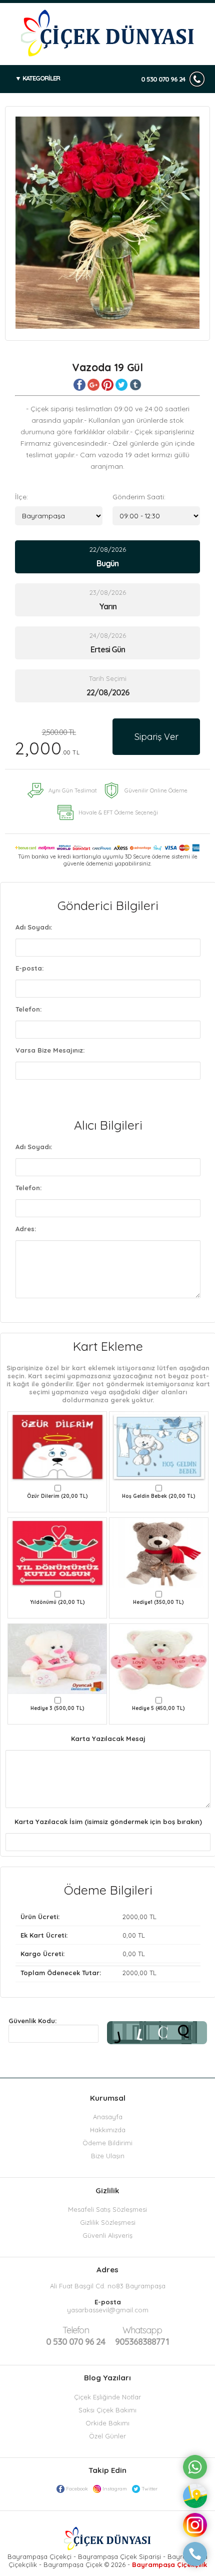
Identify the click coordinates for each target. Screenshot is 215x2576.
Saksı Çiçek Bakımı (107, 2410)
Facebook (77, 2489)
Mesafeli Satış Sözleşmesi (107, 2209)
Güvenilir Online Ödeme (156, 790)
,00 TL (88, 1917)
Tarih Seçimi (108, 678)
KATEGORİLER (41, 78)
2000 (130, 1917)
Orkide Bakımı (107, 2423)
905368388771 (142, 2336)
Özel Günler (107, 2436)
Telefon (76, 2330)
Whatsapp (142, 2330)
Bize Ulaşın (108, 2156)
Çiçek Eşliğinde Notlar (107, 2397)
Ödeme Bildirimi (107, 2143)
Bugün (107, 563)
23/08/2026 (108, 600)
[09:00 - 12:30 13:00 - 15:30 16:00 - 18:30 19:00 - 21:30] (156, 516)
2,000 (47, 743)
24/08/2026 (108, 643)
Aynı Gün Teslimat (73, 790)
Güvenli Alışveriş (107, 2235)
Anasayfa (108, 2117)
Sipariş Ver (156, 737)
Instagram (115, 2489)
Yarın (108, 606)
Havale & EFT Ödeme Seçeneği (118, 812)
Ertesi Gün (108, 649)
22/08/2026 (108, 557)
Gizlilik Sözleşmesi (108, 2222)
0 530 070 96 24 (163, 79)
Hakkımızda (108, 2130)
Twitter (149, 2489)
